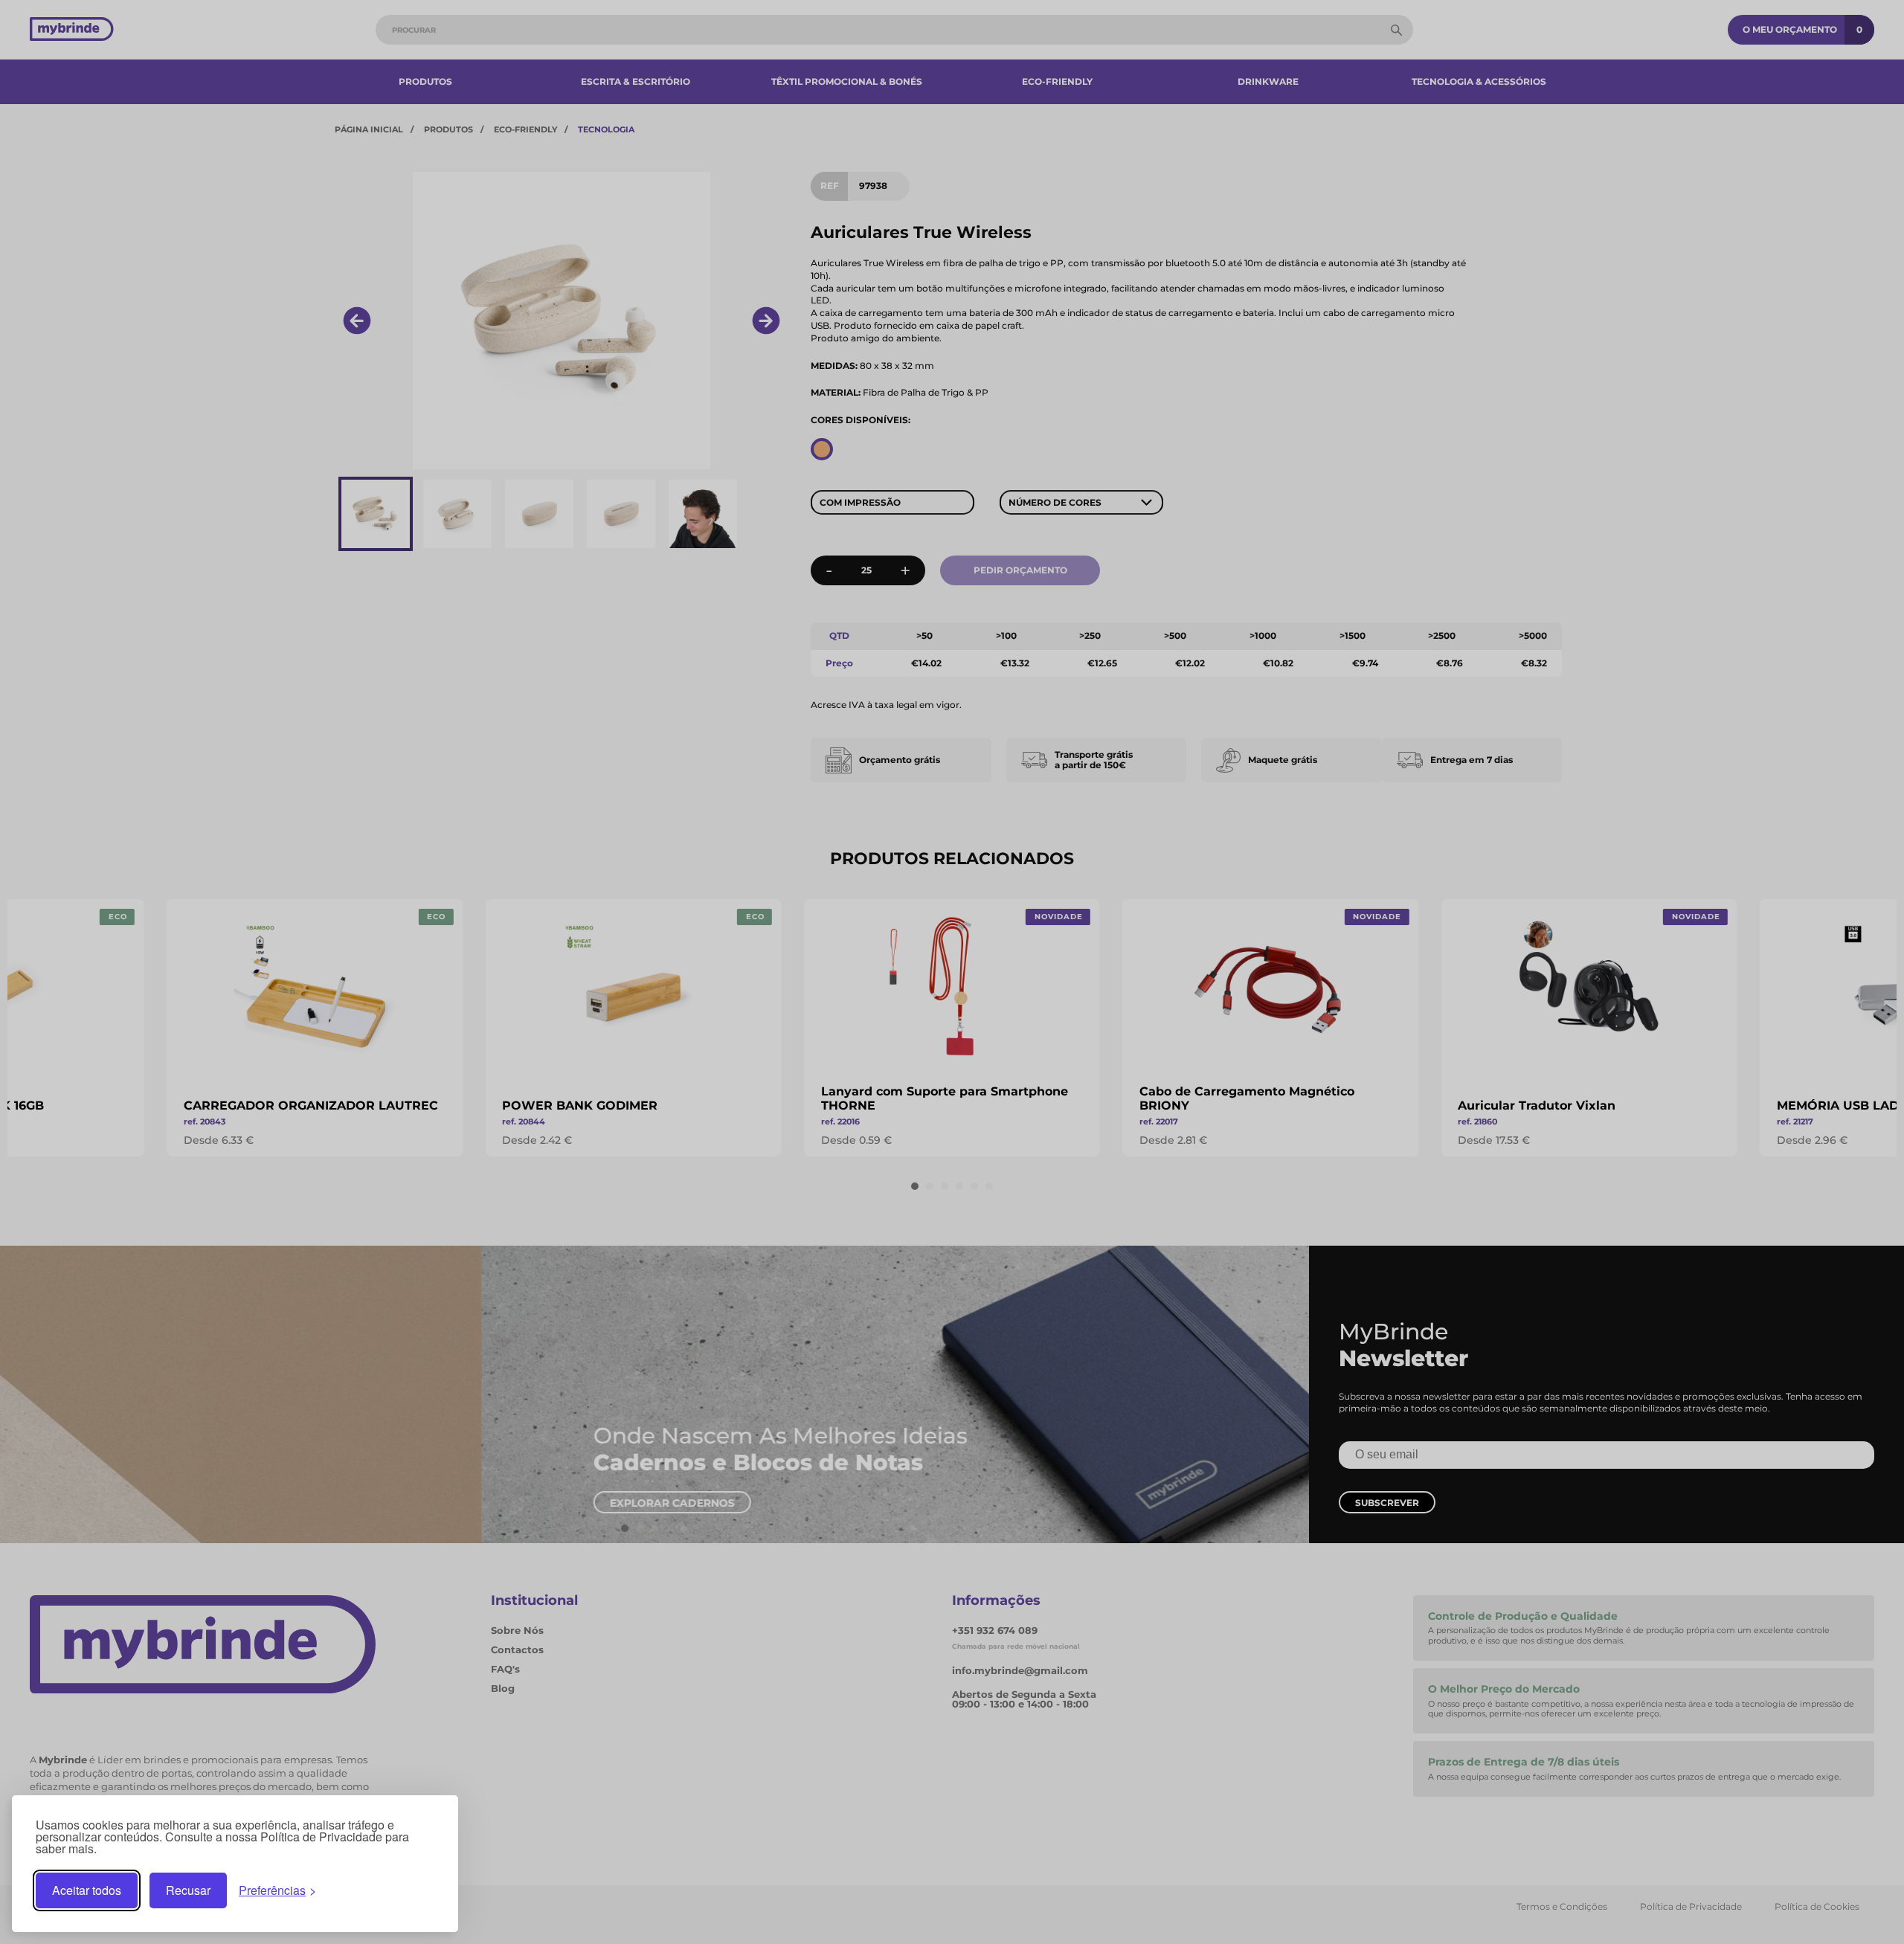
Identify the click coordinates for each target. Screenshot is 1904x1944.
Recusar (188, 1890)
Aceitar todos (87, 1890)
